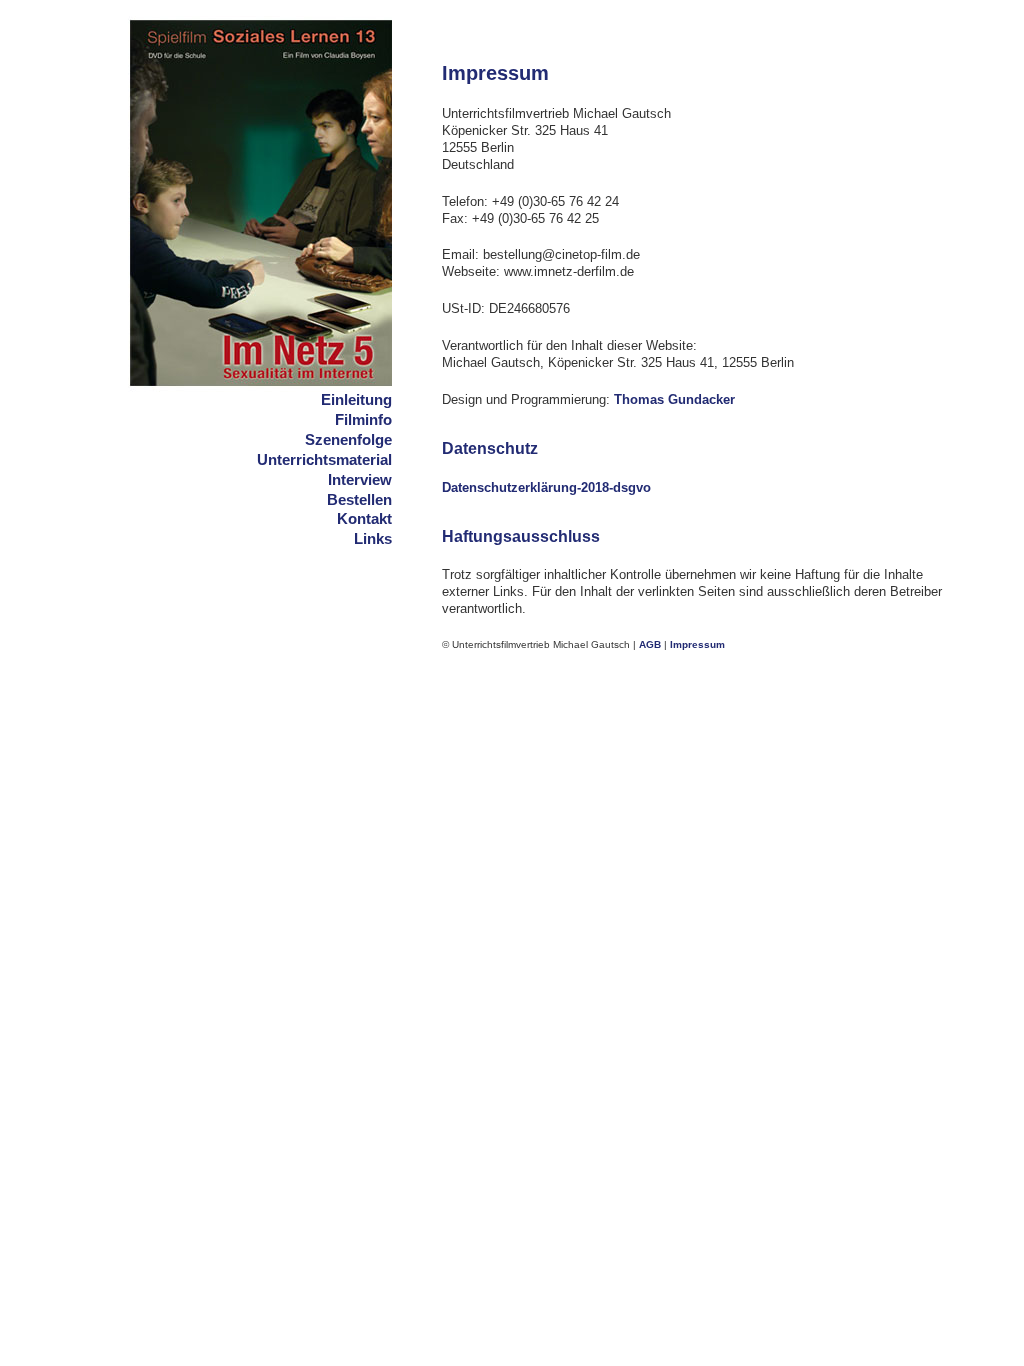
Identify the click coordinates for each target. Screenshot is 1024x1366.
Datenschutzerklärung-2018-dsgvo (546, 487)
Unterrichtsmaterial (324, 459)
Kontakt (364, 518)
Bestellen (359, 499)
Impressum (697, 644)
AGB (650, 644)
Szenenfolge (348, 439)
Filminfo (363, 419)
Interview (360, 479)
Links (373, 538)
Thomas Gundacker (674, 399)
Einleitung (356, 399)
